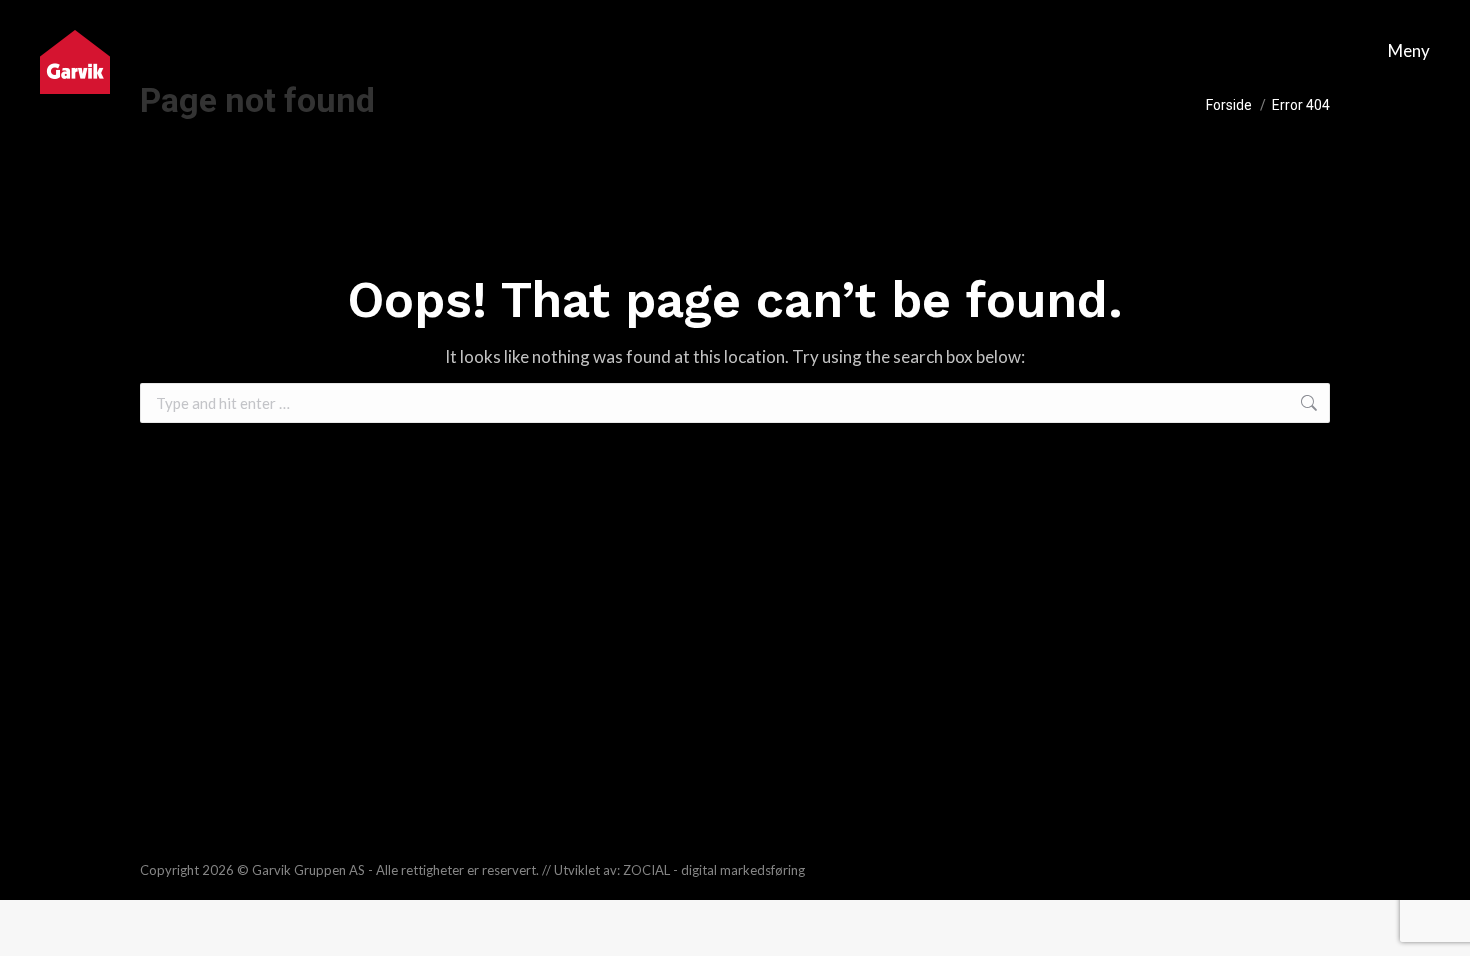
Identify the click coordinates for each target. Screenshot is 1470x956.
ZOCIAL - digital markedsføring (714, 870)
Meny (1409, 50)
